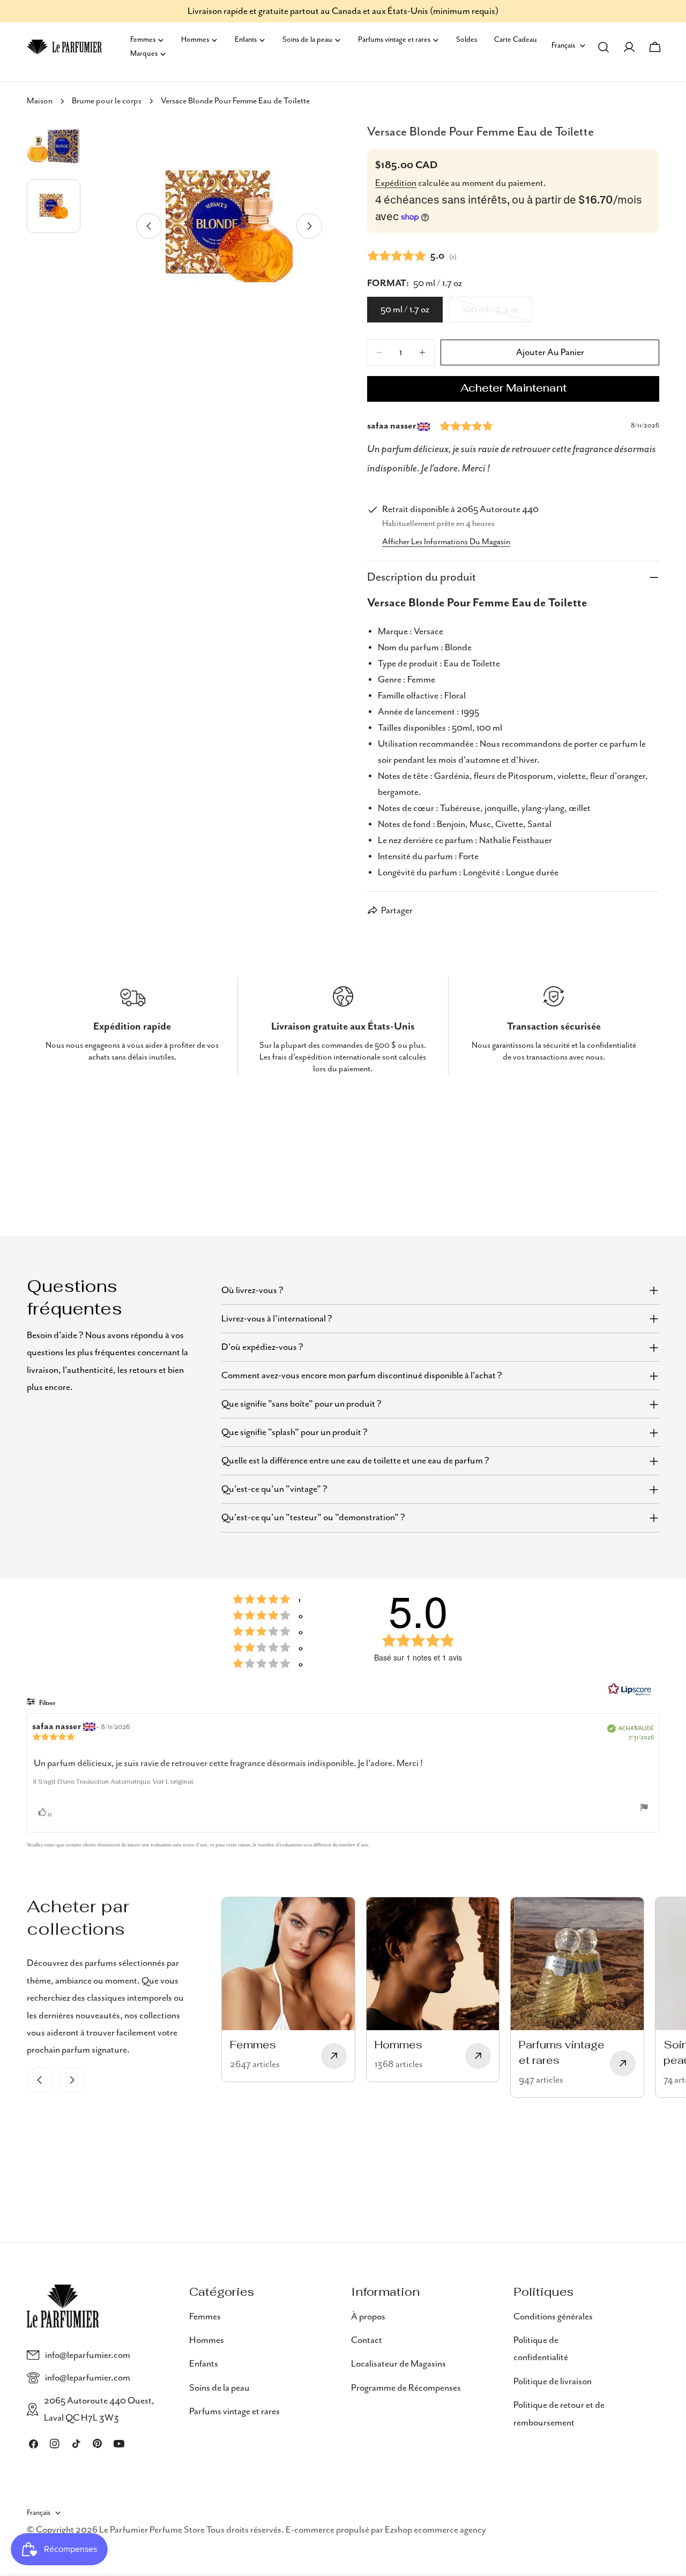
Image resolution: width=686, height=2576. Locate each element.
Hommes (207, 2340)
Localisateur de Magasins (398, 2364)
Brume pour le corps (107, 101)
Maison (40, 101)
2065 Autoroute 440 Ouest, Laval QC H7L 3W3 (99, 2409)
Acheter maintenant (513, 389)
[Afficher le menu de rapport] (644, 1807)
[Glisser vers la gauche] (149, 226)
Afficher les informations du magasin (446, 542)
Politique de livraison (553, 2382)
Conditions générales (553, 2317)
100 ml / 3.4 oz (497, 313)
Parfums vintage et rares (234, 2412)
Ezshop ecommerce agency (435, 2530)
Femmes (205, 2317)
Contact (367, 2340)
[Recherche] (603, 47)
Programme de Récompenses (406, 2388)
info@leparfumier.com (88, 2355)
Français (563, 46)
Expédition (396, 183)
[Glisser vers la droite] (309, 226)
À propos (368, 2317)
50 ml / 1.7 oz (405, 310)
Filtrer (47, 1703)
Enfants (204, 2364)
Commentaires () (412, 256)
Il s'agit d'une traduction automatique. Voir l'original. (114, 1782)
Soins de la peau (219, 2388)
